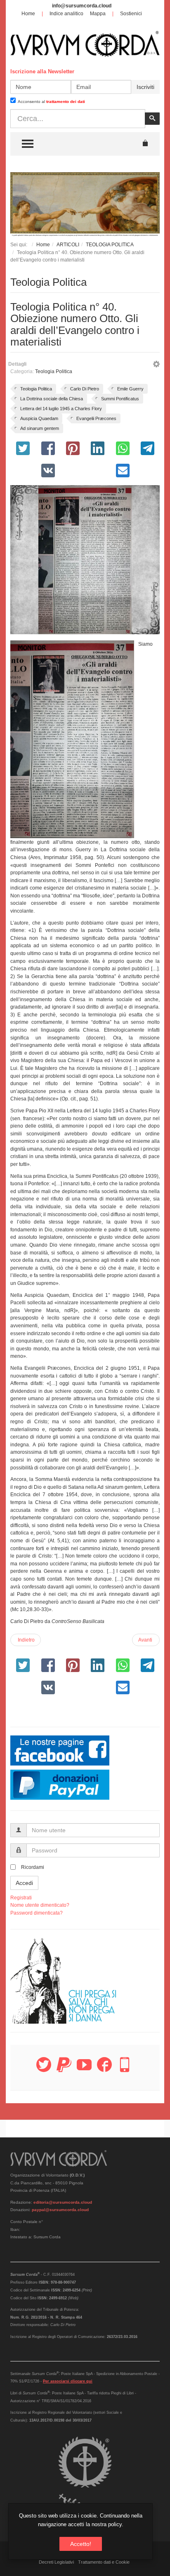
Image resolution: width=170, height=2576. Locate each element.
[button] (156, 365)
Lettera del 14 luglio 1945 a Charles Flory (61, 409)
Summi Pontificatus (120, 399)
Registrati (21, 1898)
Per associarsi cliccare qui (68, 2381)
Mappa (98, 14)
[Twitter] (44, 2069)
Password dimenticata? (37, 1913)
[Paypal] (64, 2069)
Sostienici (131, 14)
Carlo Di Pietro (85, 389)
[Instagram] (125, 2069)
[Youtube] (84, 2069)
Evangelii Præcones (96, 418)
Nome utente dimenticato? (40, 1905)
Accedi (24, 1883)
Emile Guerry (130, 389)
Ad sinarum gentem (40, 428)
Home (28, 14)
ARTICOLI (68, 245)
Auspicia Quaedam (39, 418)
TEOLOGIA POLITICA (110, 245)
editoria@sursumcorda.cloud (63, 2202)
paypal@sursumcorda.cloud (60, 2210)
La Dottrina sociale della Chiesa (52, 399)
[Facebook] (104, 2069)
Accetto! (81, 2544)
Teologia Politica (54, 371)
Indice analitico (66, 14)
